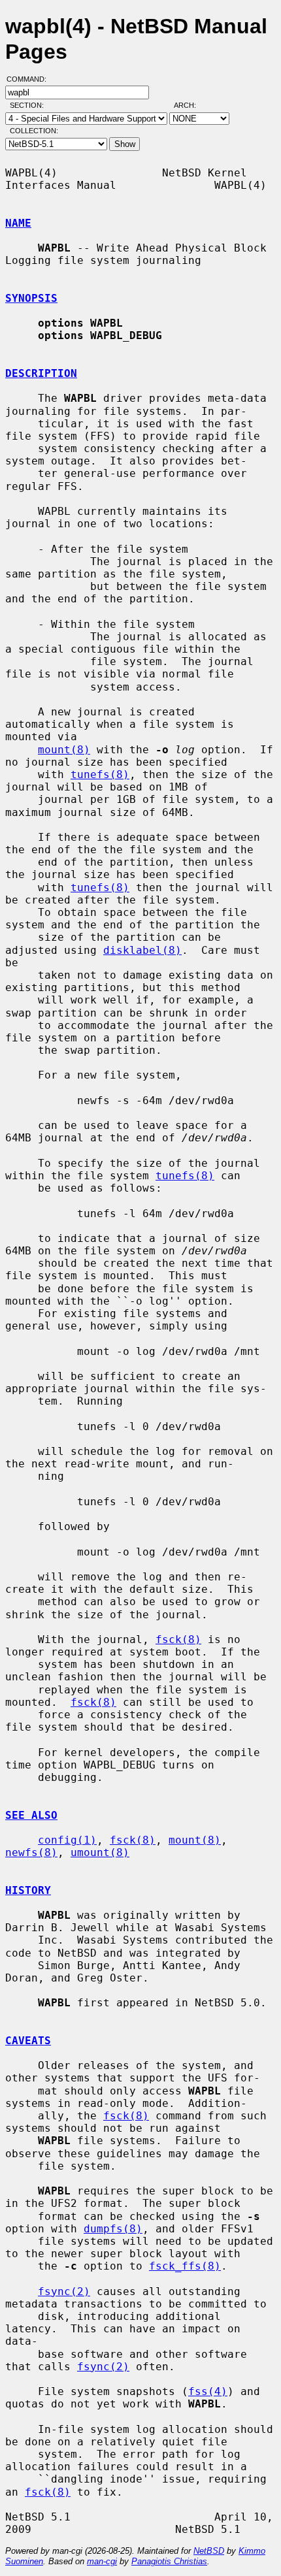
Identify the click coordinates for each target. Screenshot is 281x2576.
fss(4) (208, 2391)
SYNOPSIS (31, 298)
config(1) (67, 1840)
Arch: (191, 105)
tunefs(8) (100, 774)
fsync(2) (64, 2291)
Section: (30, 105)
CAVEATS (28, 2041)
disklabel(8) (142, 950)
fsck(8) (178, 1639)
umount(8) (100, 1852)
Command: (30, 79)
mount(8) (64, 750)
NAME (18, 223)
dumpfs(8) (113, 2229)
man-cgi (102, 2561)
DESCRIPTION (41, 373)
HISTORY (28, 1890)
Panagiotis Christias (169, 2561)
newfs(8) (31, 1852)
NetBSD (209, 2551)
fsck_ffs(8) (185, 2266)
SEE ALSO (31, 1815)
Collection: (34, 131)
